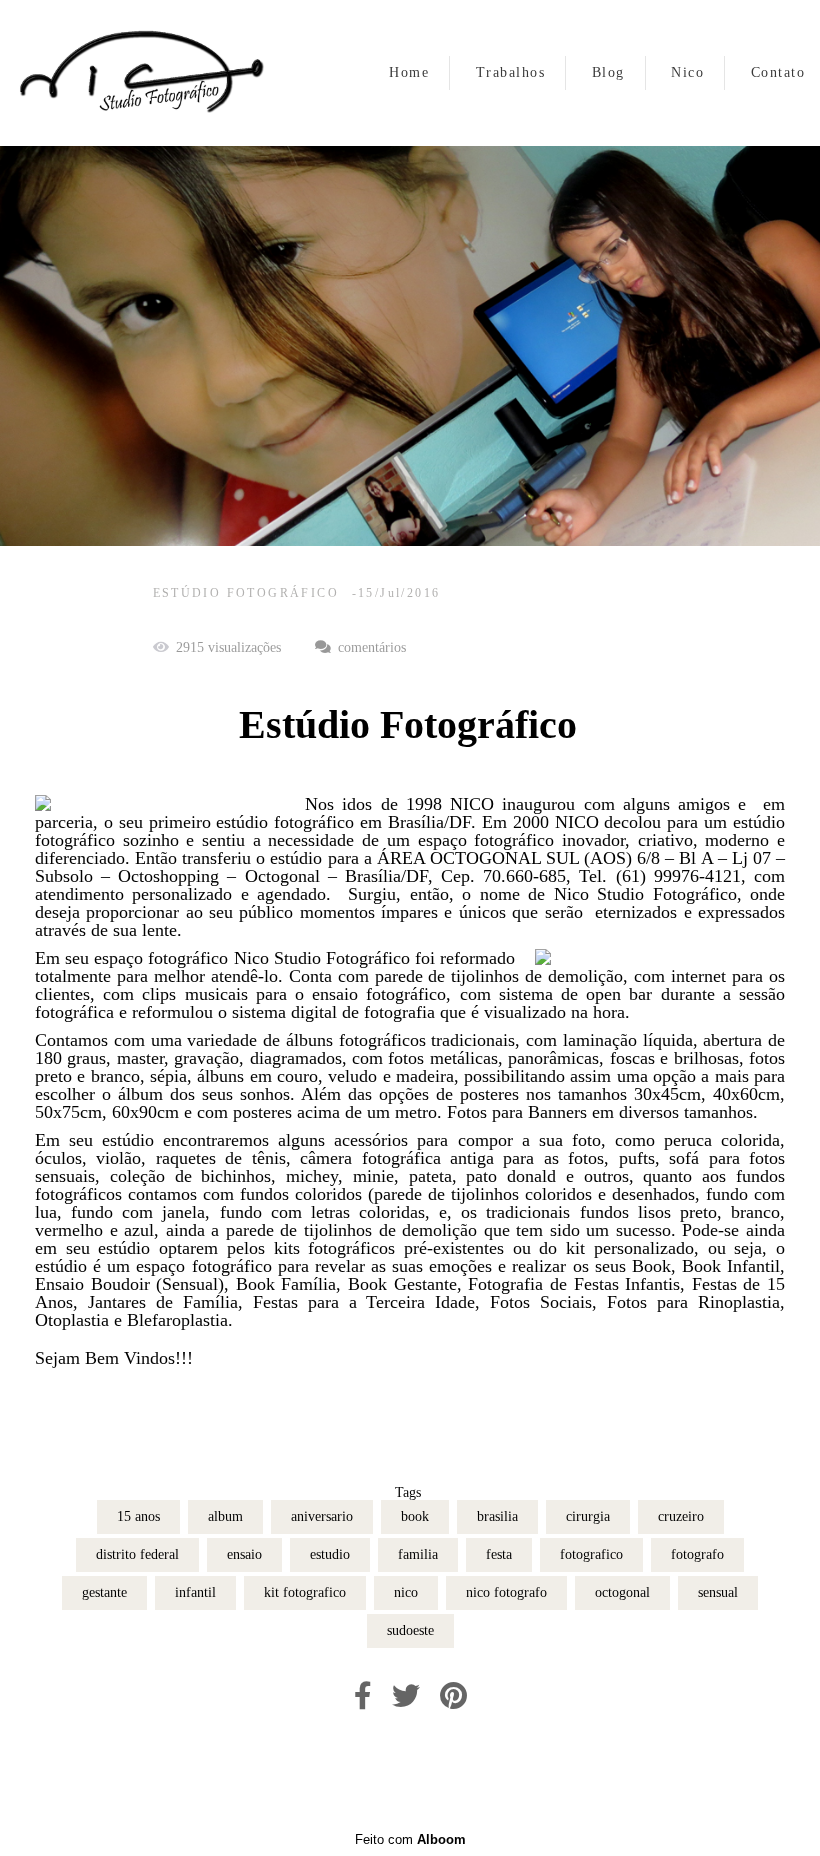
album (225, 1516)
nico (406, 1592)
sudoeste (410, 1630)
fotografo (697, 1554)
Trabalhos (511, 72)
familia (418, 1554)
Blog (608, 72)
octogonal (622, 1592)
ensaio (244, 1554)
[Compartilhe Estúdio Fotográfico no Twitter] (406, 1696)
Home (409, 72)
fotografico (591, 1554)
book (415, 1516)
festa (499, 1554)
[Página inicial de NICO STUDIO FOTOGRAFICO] (140, 73)
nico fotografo (506, 1592)
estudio (330, 1554)
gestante (104, 1592)
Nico (687, 72)
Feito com (410, 1839)
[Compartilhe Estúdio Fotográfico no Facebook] (363, 1696)
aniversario (322, 1516)
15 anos (138, 1516)
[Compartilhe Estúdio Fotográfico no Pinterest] (453, 1696)
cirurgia (588, 1516)
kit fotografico (305, 1592)
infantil (195, 1592)
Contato (778, 72)
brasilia (497, 1516)
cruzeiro (681, 1516)
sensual (718, 1592)
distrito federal (137, 1554)
